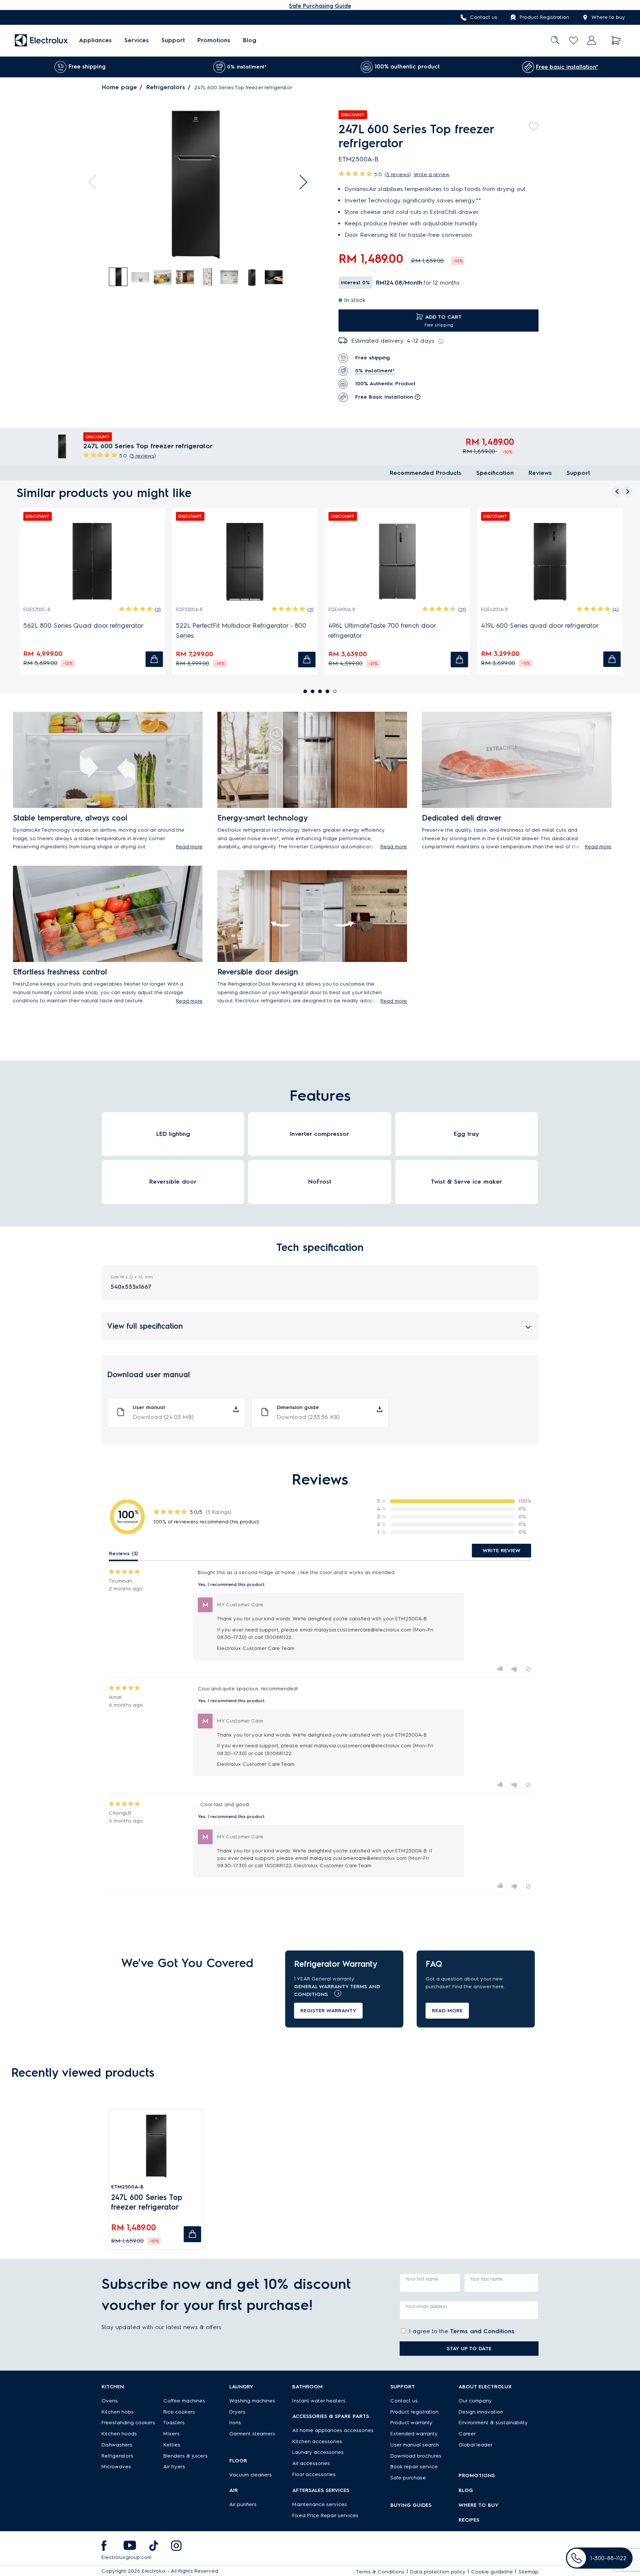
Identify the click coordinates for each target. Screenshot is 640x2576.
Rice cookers (179, 2412)
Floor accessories (314, 2474)
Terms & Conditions (380, 2572)
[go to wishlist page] (574, 41)
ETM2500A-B (127, 2187)
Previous (96, 182)
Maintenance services (320, 2504)
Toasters (174, 2423)
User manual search (415, 2445)
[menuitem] (95, 41)
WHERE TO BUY (479, 2505)
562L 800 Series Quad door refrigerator (82, 625)
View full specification (145, 1326)
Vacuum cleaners (251, 2475)
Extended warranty (414, 2434)
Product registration (414, 2412)
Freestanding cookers (128, 2423)
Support (173, 41)
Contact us (484, 18)
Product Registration (544, 18)
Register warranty (328, 2011)
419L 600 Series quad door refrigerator (539, 625)
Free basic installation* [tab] (567, 67)
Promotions (214, 41)
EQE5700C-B (36, 609)
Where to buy (608, 18)
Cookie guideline (492, 2572)
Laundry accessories (318, 2452)
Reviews (540, 473)
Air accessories (311, 2463)
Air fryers (174, 2467)
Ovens (110, 2401)
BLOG (466, 2490)
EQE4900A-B (341, 609)
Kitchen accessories (317, 2441)
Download (163, 1417)
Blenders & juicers (186, 2456)
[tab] (119, 277)
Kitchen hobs (118, 2412)
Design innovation (481, 2412)
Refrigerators (166, 87)
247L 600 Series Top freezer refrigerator (147, 2202)
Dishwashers (117, 2445)
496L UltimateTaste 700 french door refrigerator (381, 630)
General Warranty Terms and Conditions (337, 1990)
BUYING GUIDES (411, 2505)
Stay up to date (469, 2349)
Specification (495, 473)
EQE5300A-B (188, 609)
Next (300, 182)
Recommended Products (426, 473)
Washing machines (252, 2401)
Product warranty (411, 2423)
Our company (475, 2401)
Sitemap (529, 2572)
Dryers (237, 2412)
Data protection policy (438, 2572)
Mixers (171, 2434)
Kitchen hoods (119, 2434)
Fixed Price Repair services (325, 2515)
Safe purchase (408, 2478)
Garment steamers (252, 2434)
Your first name (422, 2279)
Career (467, 2434)
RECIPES (469, 2520)
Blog (250, 41)
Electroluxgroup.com (126, 2557)
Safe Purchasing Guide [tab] (320, 6)
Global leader (476, 2445)
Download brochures (416, 2456)
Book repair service (414, 2467)
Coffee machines (184, 2401)
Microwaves (116, 2467)
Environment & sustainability (493, 2423)
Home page (119, 87)
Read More (447, 2011)
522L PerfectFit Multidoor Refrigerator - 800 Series (240, 630)
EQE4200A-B (494, 609)
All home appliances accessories (333, 2430)
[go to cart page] (616, 41)
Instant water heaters (319, 2401)
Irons (235, 2423)
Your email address (426, 2306)
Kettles (172, 2445)
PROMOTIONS (477, 2476)
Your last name (486, 2279)
